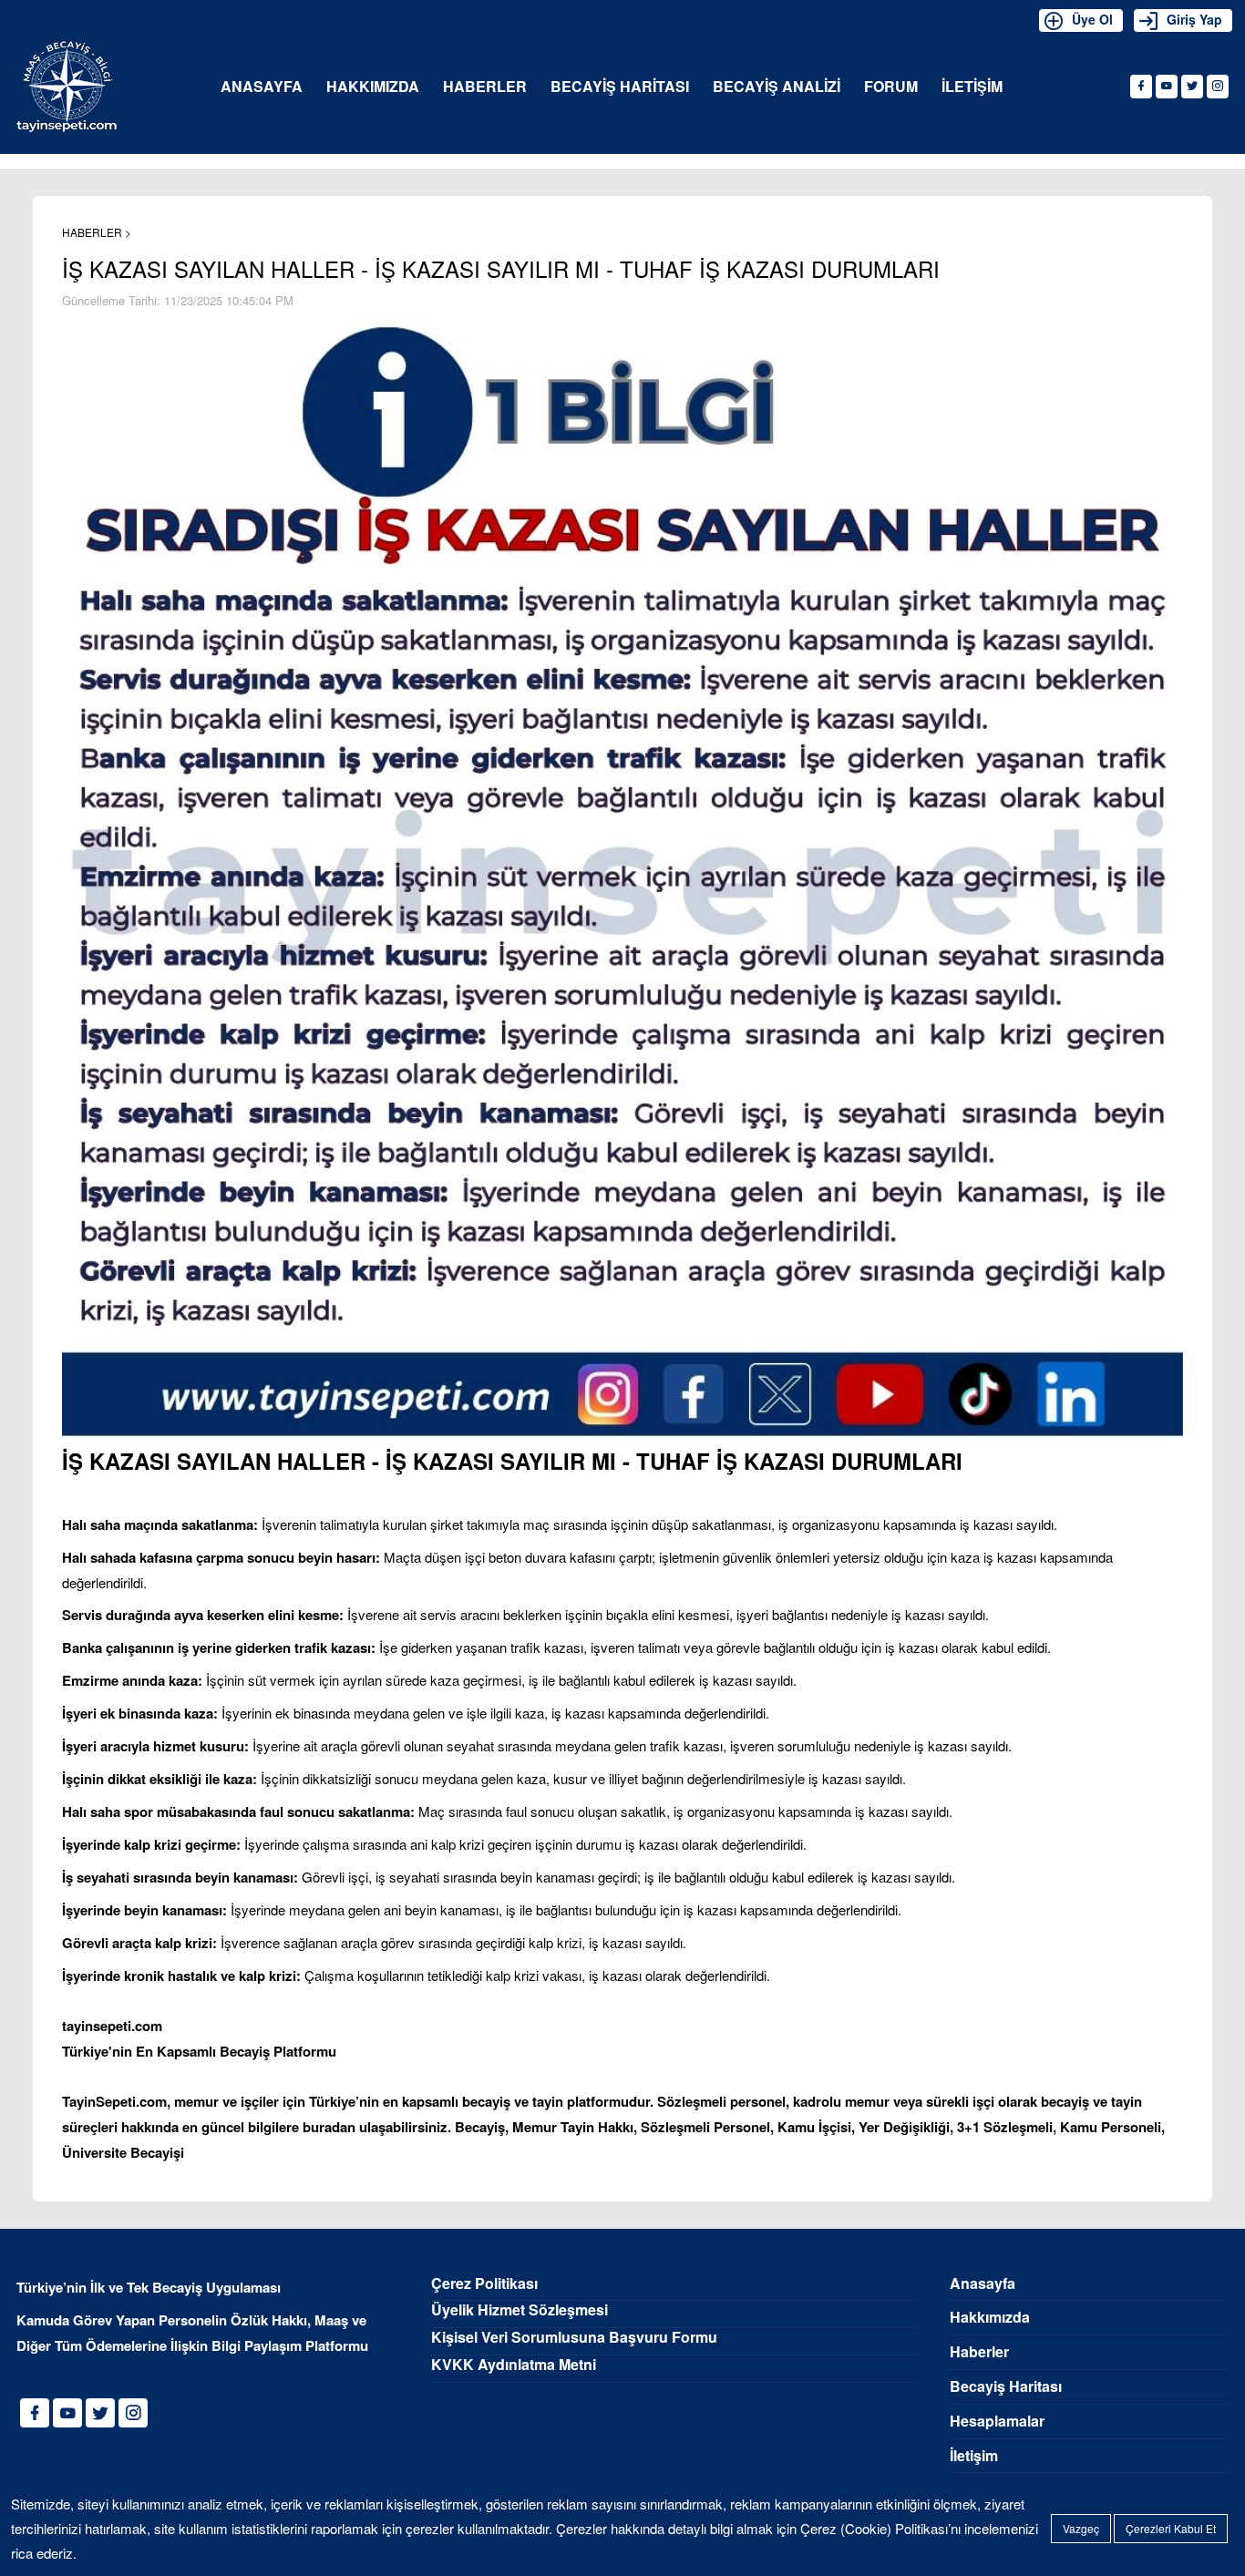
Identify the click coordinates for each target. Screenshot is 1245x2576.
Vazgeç (1081, 2528)
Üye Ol (1092, 19)
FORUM (891, 87)
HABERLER (485, 87)
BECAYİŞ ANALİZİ (777, 87)
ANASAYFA (262, 87)
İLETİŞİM (972, 87)
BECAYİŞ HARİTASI (620, 87)
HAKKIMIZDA (373, 87)
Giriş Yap (1194, 19)
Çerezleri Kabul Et (1171, 2528)
